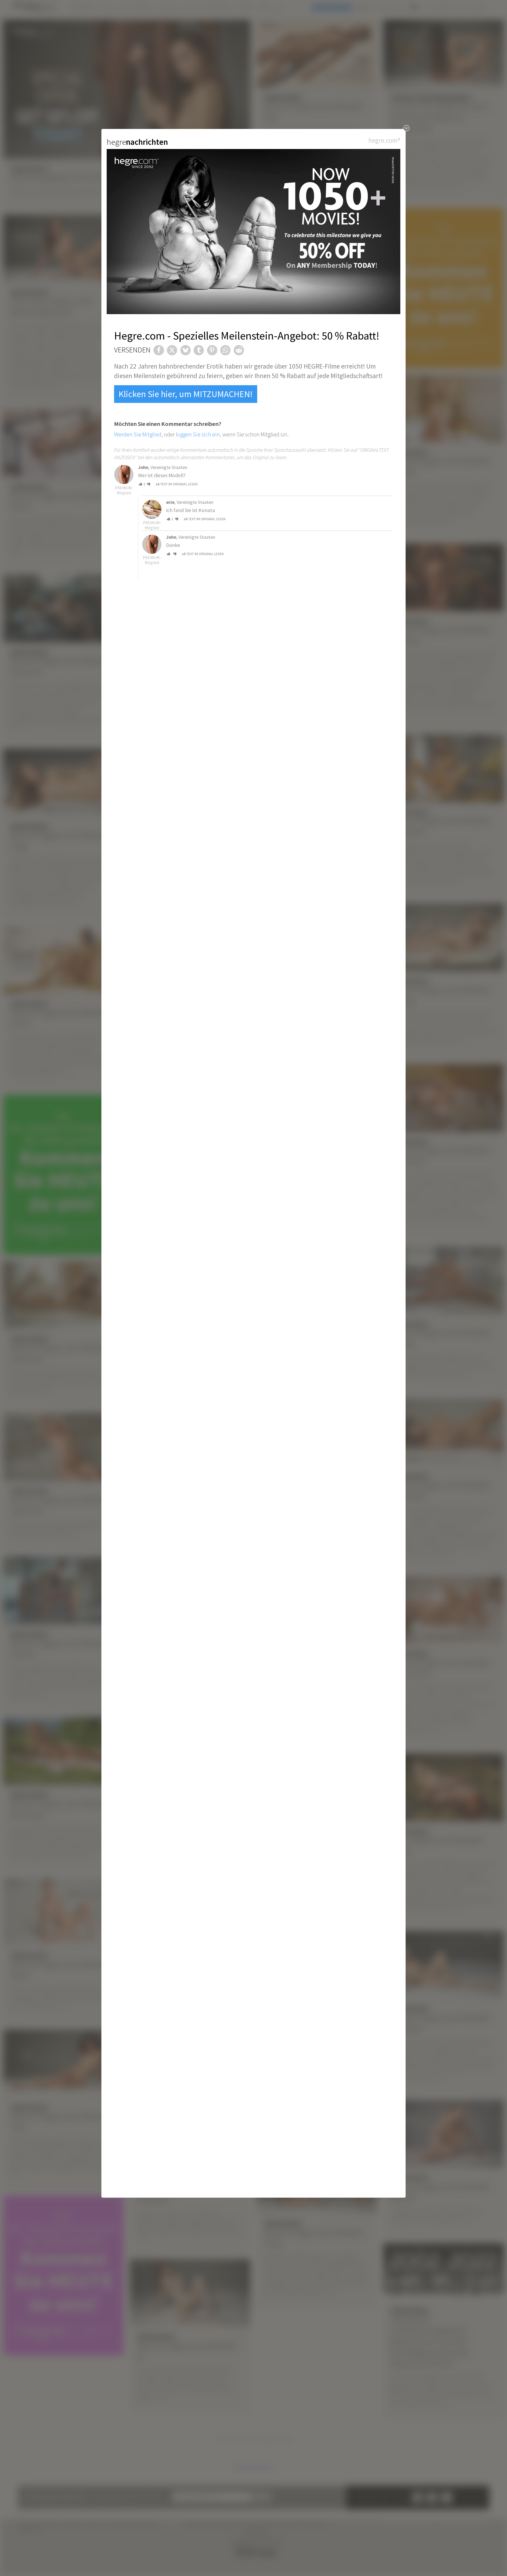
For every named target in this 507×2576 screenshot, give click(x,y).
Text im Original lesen (179, 484)
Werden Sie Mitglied (138, 434)
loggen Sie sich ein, (199, 434)
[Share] (159, 350)
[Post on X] (172, 350)
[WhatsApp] (225, 350)
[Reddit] (239, 350)
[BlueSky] (186, 350)
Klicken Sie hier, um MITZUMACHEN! (186, 394)
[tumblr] (199, 350)
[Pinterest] (212, 350)
